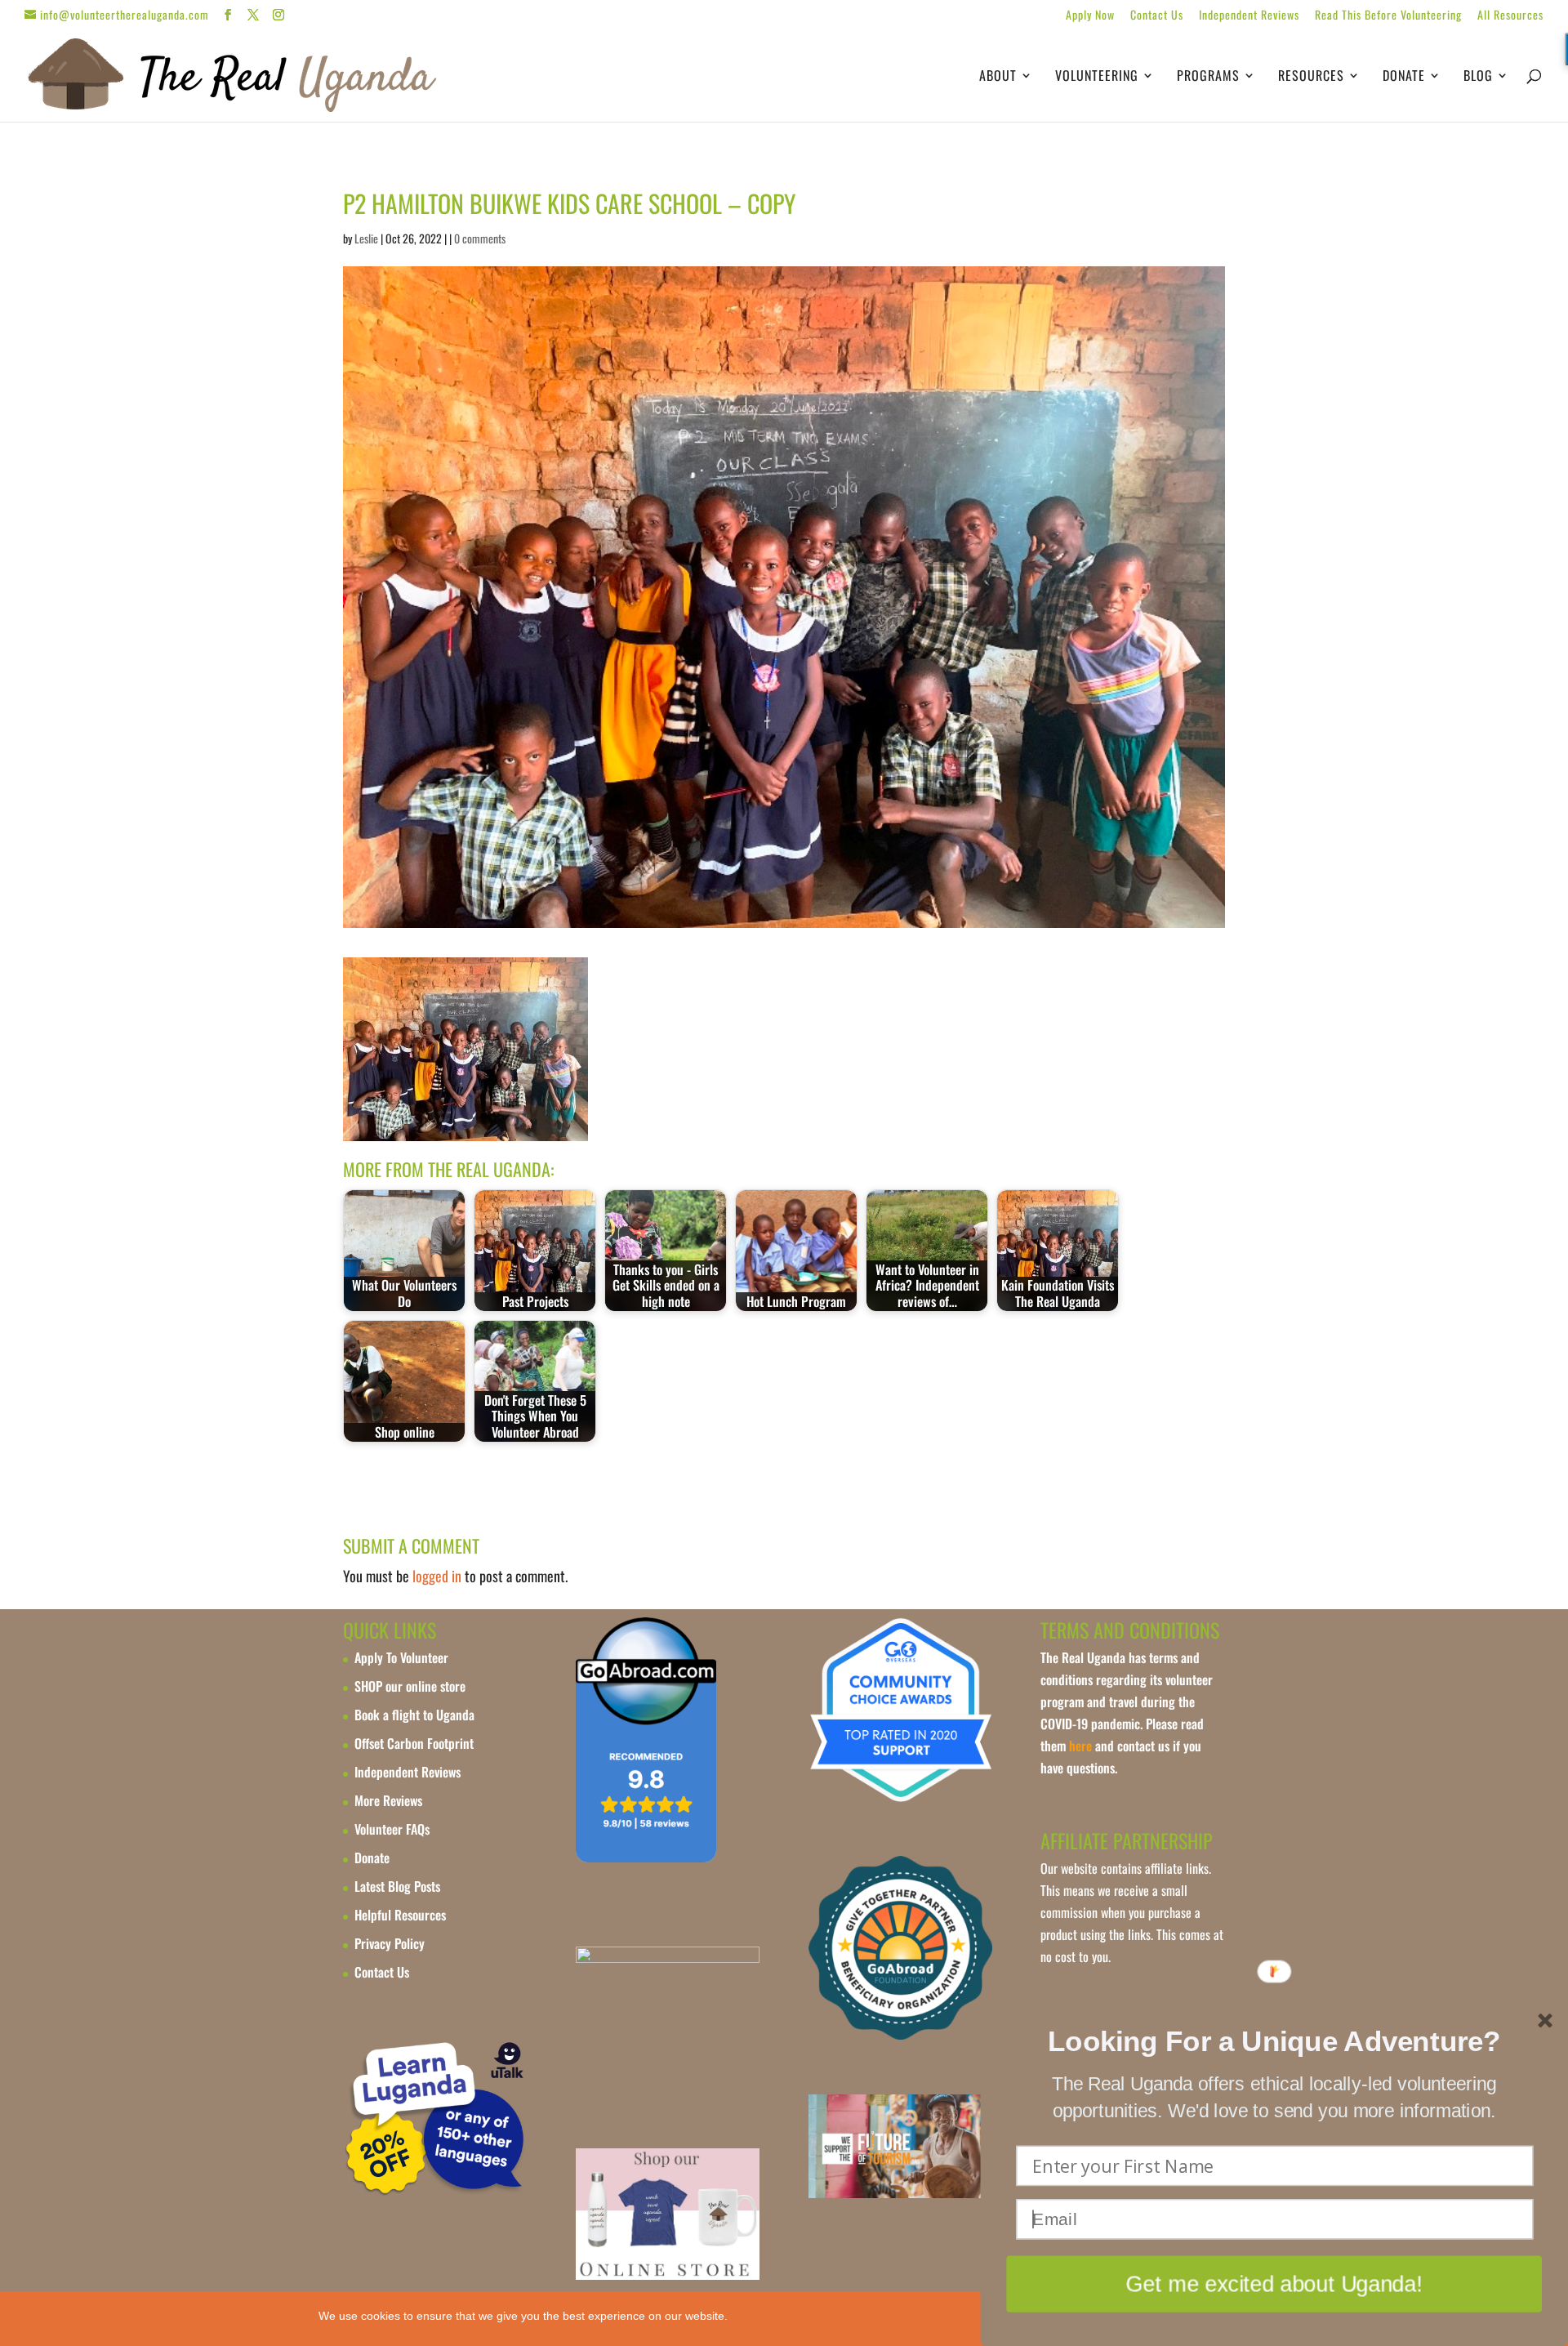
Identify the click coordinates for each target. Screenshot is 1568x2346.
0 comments (480, 238)
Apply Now (1090, 16)
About (998, 77)
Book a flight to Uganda (414, 1715)
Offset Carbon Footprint (414, 1743)
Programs (1208, 77)
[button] (1274, 2042)
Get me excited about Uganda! (1274, 2284)
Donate (1404, 77)
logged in (437, 1576)
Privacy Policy (390, 1943)
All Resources (1510, 16)
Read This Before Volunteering (1388, 16)
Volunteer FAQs (392, 1829)
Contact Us (1157, 16)
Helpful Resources (400, 1915)
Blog (1478, 77)
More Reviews (388, 1800)
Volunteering (1097, 77)
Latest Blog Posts (397, 1886)
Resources (1311, 77)
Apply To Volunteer (401, 1657)
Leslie (366, 238)
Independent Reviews (1249, 16)
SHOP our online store (410, 1686)
